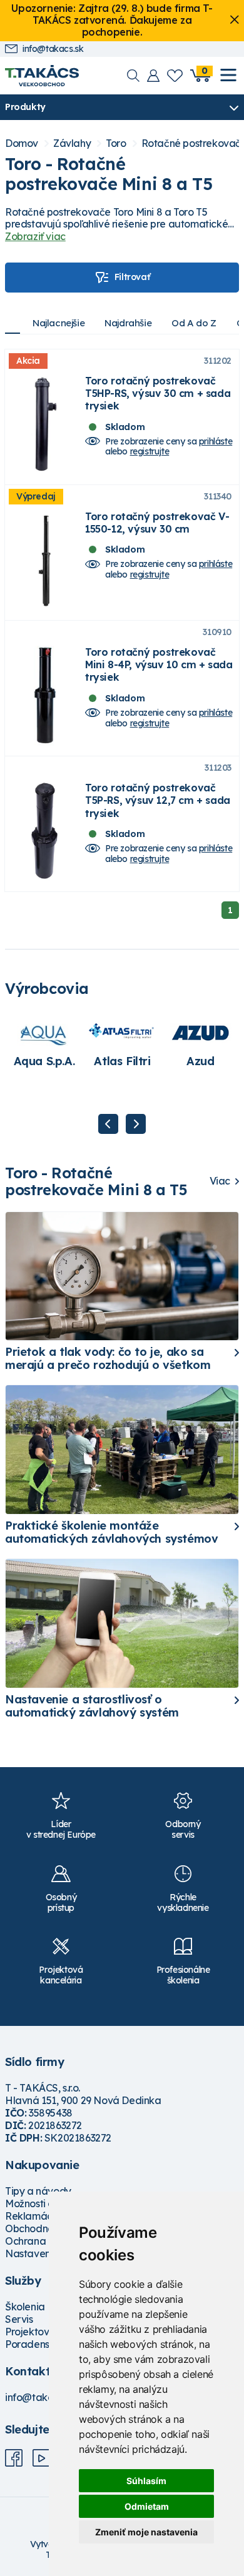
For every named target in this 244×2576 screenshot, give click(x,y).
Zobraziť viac (35, 236)
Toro (116, 143)
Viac (220, 1181)
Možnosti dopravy (46, 2203)
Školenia (25, 2307)
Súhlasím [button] (146, 2481)
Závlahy (72, 143)
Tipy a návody (38, 2191)
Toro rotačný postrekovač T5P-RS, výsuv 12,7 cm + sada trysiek (158, 800)
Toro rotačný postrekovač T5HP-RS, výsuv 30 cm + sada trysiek (158, 393)
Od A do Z (194, 323)
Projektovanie (37, 2332)
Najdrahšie (128, 323)
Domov (22, 143)
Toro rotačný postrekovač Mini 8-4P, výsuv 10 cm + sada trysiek (159, 664)
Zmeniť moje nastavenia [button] (146, 2532)
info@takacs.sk (53, 49)
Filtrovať (132, 277)
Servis (19, 2319)
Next (136, 1124)
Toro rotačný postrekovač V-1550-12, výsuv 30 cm (157, 523)
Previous (108, 1124)
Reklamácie (33, 2216)
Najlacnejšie (58, 323)
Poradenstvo (35, 2344)
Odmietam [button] (147, 2506)
